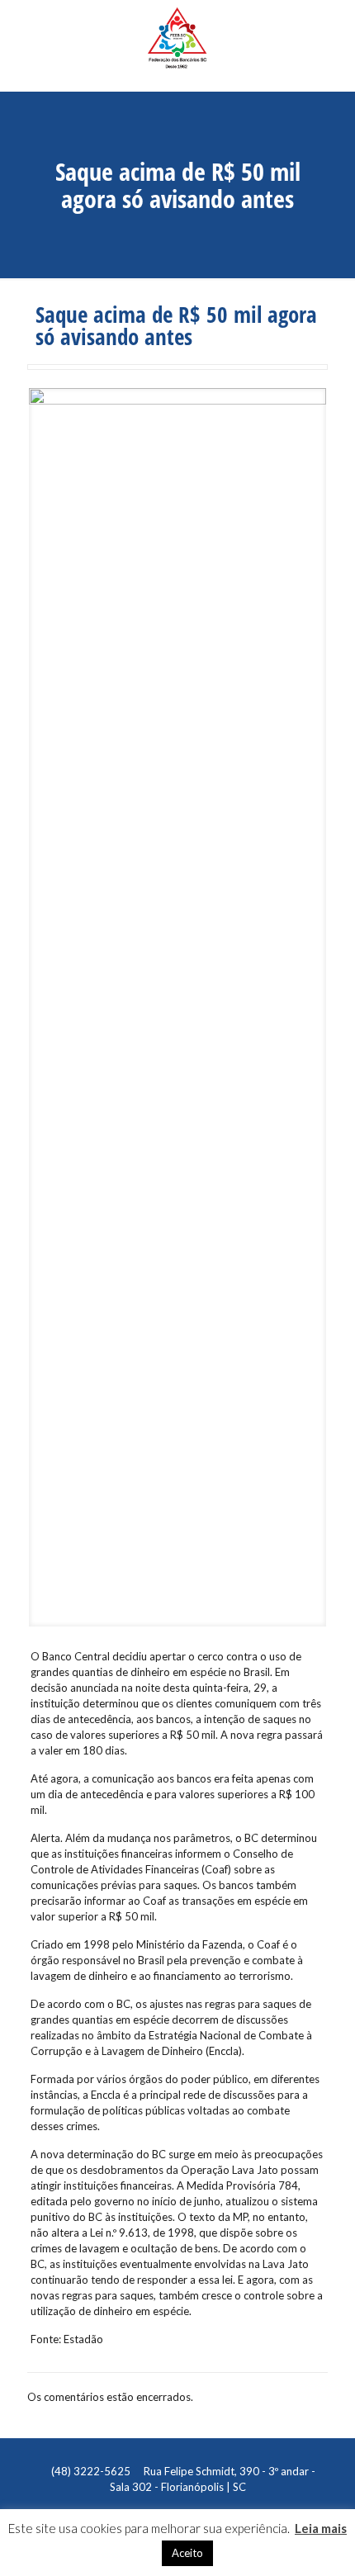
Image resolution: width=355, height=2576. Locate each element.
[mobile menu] (333, 29)
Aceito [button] (187, 2553)
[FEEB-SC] (177, 45)
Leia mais (321, 2528)
